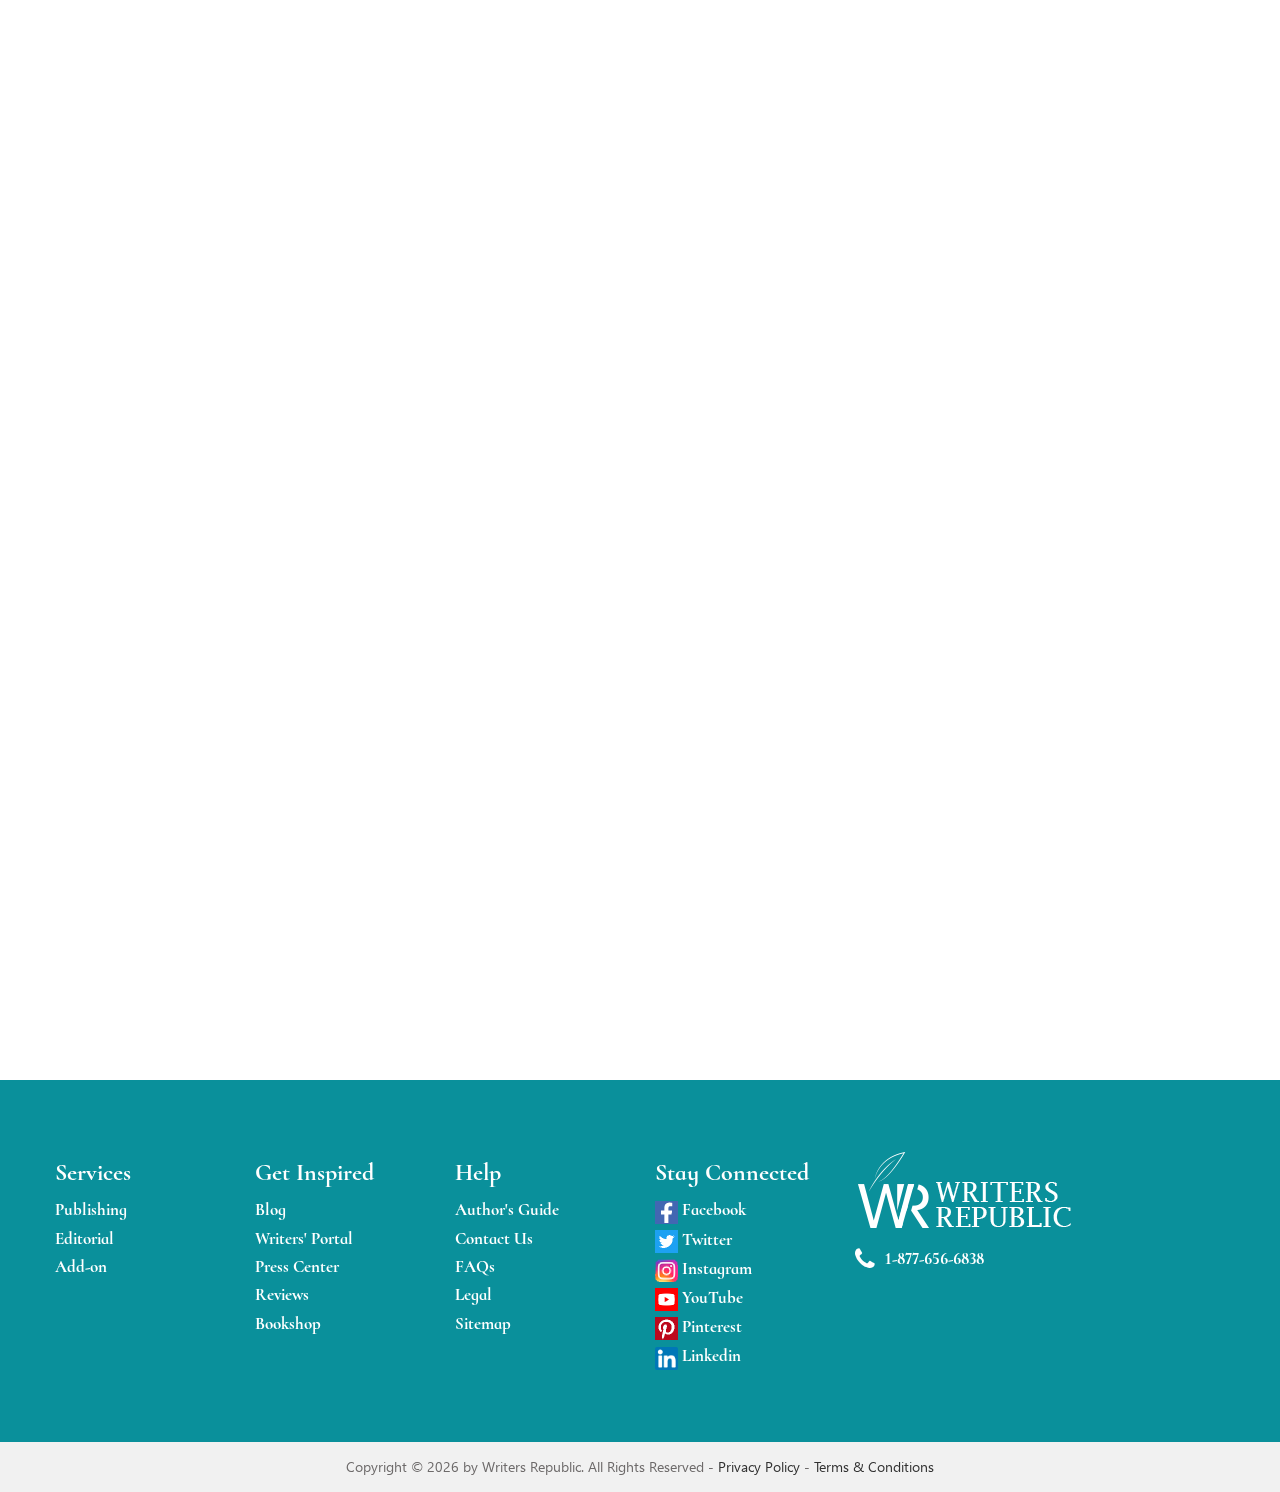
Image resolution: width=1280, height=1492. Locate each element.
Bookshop (288, 1323)
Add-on (81, 1266)
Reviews (282, 1294)
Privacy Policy (761, 1466)
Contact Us (494, 1238)
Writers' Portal (304, 1238)
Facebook (712, 1209)
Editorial (84, 1238)
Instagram (715, 1268)
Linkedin (709, 1355)
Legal (473, 1294)
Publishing (91, 1209)
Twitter (705, 1239)
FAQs (475, 1266)
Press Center (297, 1266)
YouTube (710, 1297)
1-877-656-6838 (934, 1258)
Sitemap (483, 1323)
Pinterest (710, 1326)
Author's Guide (507, 1209)
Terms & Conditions (874, 1466)
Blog (270, 1209)
